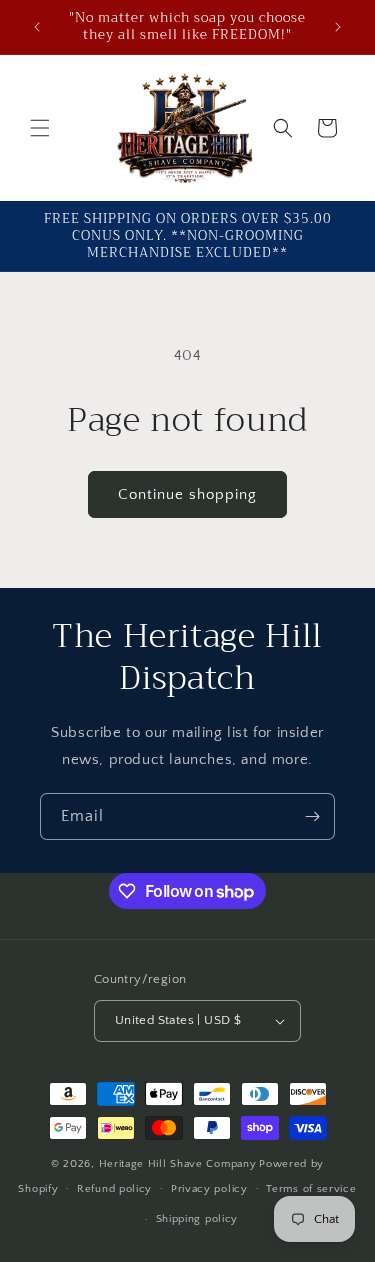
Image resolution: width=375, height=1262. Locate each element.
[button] (40, 128)
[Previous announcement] (37, 27)
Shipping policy (197, 1219)
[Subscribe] (312, 816)
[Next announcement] (338, 27)
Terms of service (311, 1189)
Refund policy (114, 1189)
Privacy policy (209, 1189)
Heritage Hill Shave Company (178, 1164)
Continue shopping (187, 494)
